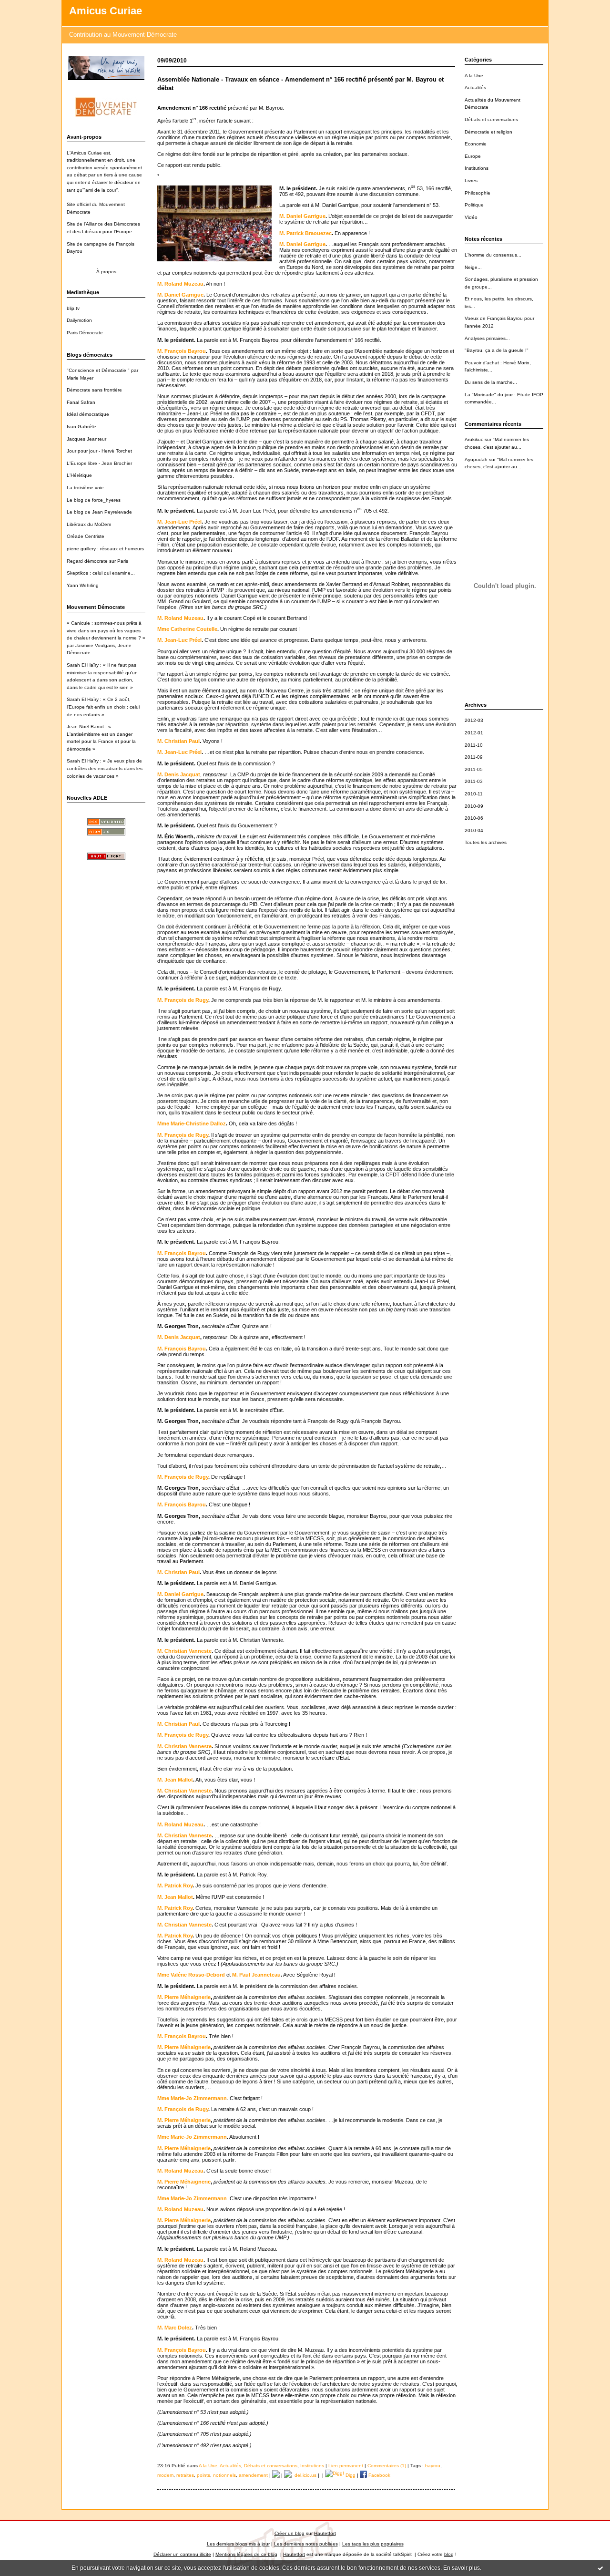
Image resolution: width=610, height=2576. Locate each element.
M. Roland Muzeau (180, 284)
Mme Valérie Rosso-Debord (191, 1975)
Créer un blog (290, 2533)
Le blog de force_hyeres (94, 500)
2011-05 (474, 769)
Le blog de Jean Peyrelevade (99, 512)
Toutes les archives (486, 842)
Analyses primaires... (487, 338)
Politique (474, 205)
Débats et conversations (491, 119)
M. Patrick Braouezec (305, 233)
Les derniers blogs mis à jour (238, 2544)
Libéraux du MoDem (89, 524)
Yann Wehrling (83, 585)
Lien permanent (346, 2466)
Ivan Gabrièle (81, 427)
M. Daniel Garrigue (302, 216)
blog (449, 2554)
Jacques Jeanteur (86, 439)
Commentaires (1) (387, 2466)
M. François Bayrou (182, 351)
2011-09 (474, 757)
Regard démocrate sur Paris (97, 561)
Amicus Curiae (106, 11)
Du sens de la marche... (491, 382)
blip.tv (73, 308)
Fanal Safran (81, 402)
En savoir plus (462, 2568)
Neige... (473, 267)
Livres (471, 180)
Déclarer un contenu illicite (182, 2554)
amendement (253, 2475)
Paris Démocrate (85, 333)
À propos (106, 272)
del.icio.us (304, 2475)
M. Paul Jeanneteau (256, 1975)
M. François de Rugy (183, 1000)
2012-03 (474, 720)
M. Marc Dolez (175, 2328)
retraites (185, 2475)
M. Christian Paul (178, 741)
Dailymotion (79, 320)
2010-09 (474, 806)
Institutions (477, 168)
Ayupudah (476, 459)
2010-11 (474, 794)
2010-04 (474, 830)
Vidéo (471, 217)
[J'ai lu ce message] (600, 2568)
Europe (473, 156)
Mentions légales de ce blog (246, 2554)
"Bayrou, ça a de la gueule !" (497, 350)
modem (165, 2475)
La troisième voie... (87, 488)
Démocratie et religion (488, 132)
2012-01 (474, 733)
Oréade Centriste (86, 536)
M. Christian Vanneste (184, 1651)
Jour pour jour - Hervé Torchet (99, 451)
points (203, 2475)
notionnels (224, 2475)
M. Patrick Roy (175, 1886)
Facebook (379, 2475)
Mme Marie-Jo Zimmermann (192, 2098)
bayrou (433, 2466)
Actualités (475, 88)
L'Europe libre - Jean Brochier (99, 463)
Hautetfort (325, 2533)
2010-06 (474, 818)
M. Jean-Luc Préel (179, 522)
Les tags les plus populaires (373, 2544)
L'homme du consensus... (493, 255)
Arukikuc (474, 439)
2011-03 (474, 781)
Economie (476, 144)
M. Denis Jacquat (179, 774)
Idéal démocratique (88, 414)
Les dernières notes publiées (306, 2544)
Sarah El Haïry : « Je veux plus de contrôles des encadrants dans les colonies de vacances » (105, 768)
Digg (350, 2475)
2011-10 (474, 745)
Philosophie (478, 193)
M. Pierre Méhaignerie (184, 1997)
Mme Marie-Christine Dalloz (192, 1123)
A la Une (474, 76)
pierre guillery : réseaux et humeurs (105, 549)
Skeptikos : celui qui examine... (101, 573)
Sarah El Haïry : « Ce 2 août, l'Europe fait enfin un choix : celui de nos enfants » (103, 707)
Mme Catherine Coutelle (187, 629)
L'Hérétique (79, 475)
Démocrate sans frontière (94, 390)
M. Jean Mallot (175, 1780)
